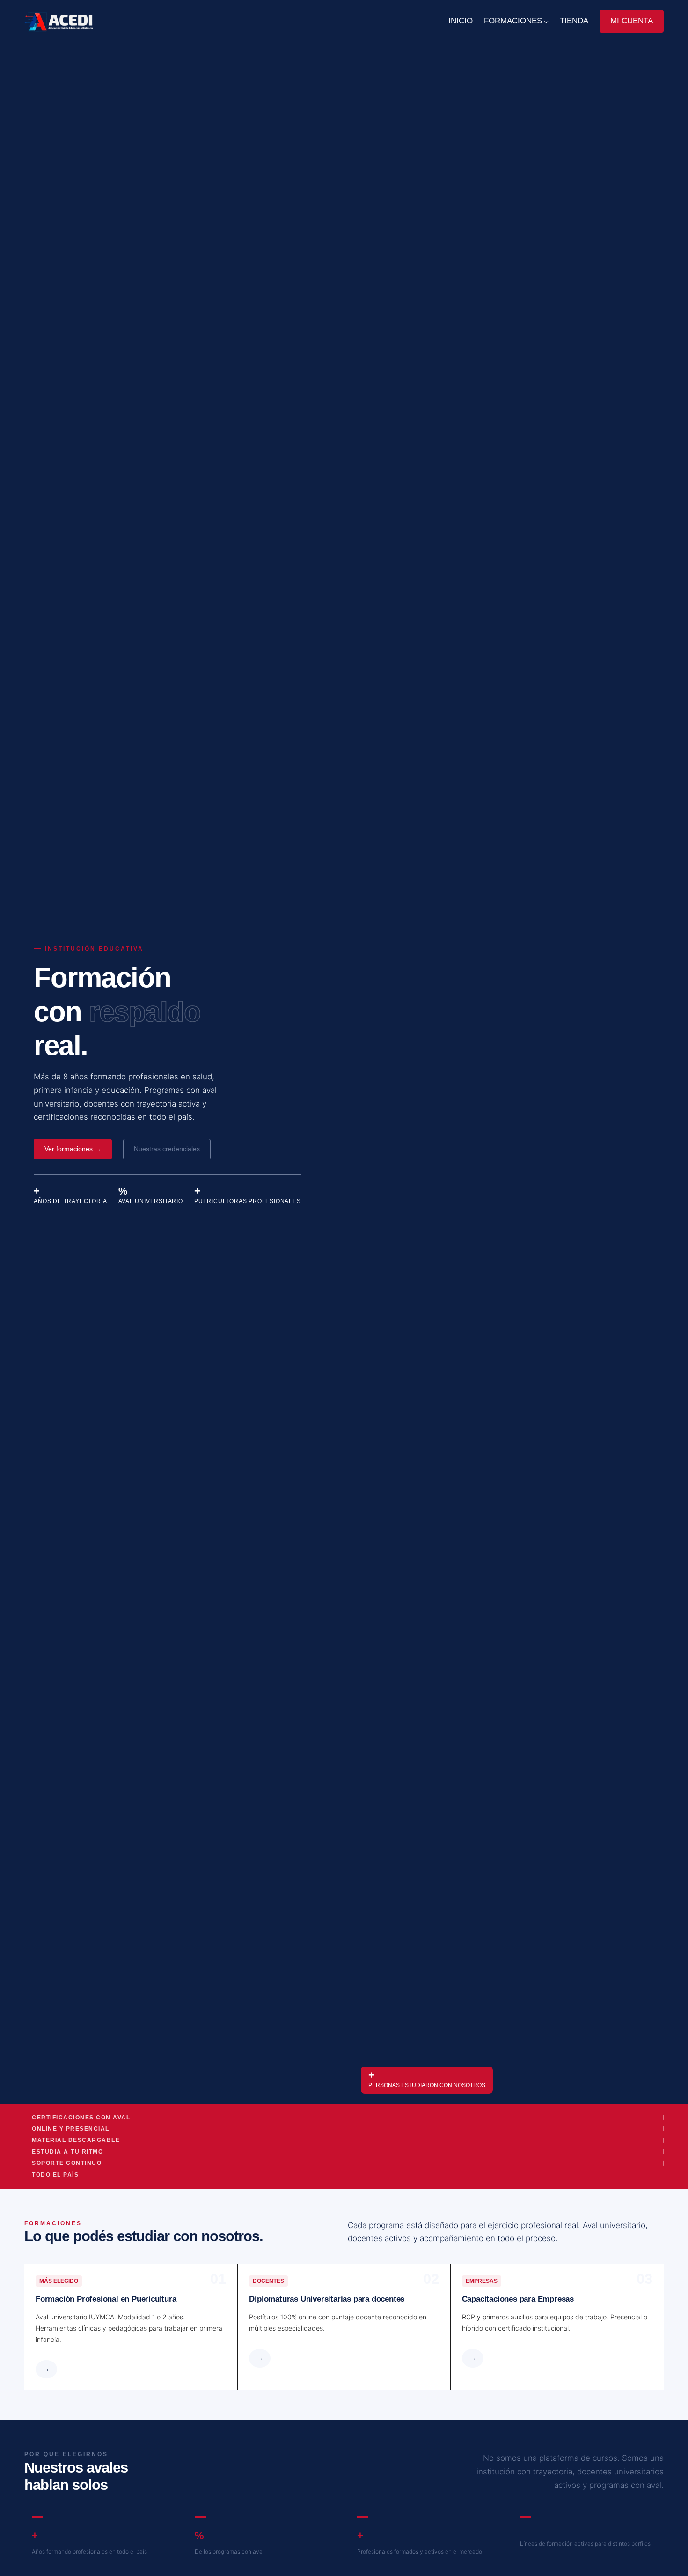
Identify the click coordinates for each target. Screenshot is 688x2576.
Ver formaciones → (73, 1149)
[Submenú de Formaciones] (546, 22)
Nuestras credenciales (167, 1149)
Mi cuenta (632, 21)
